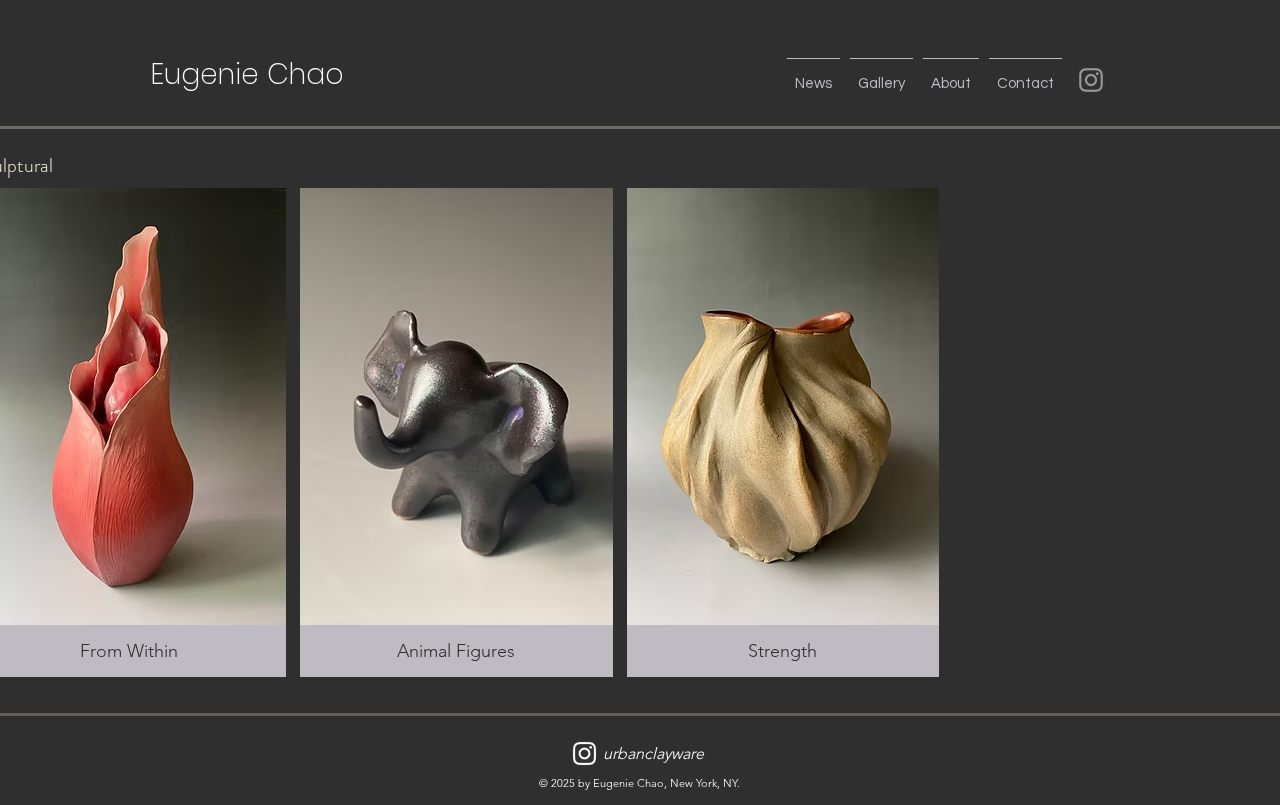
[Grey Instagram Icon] (1091, 80)
